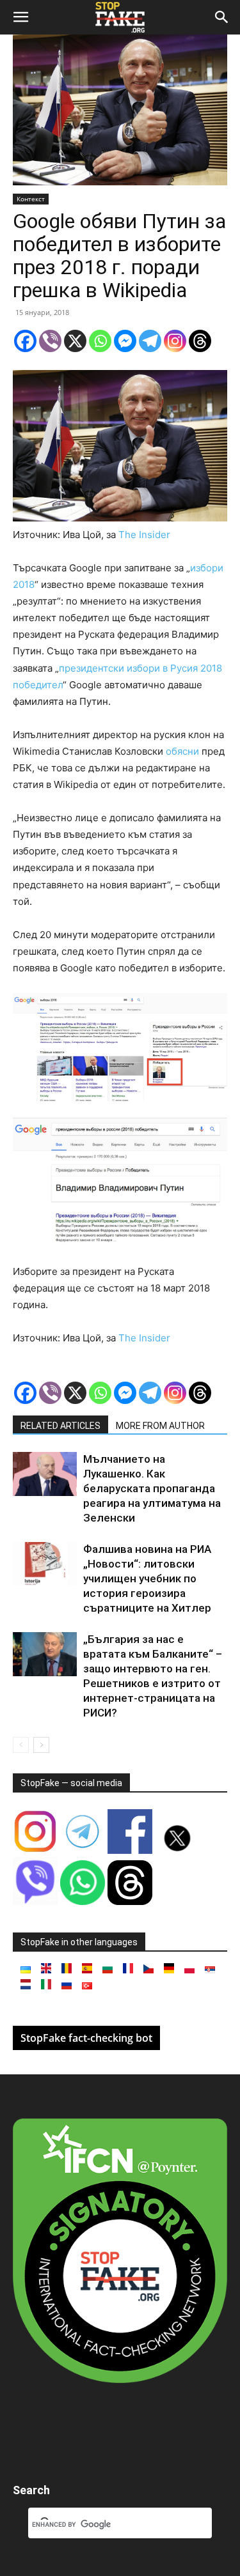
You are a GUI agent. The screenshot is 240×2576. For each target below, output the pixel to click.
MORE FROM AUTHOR (160, 1426)
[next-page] (41, 1745)
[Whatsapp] (100, 341)
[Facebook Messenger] (125, 341)
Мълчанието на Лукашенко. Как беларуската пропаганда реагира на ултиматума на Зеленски (152, 1488)
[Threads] (200, 341)
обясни (182, 751)
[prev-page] (21, 1745)
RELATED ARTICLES (60, 1426)
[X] (75, 341)
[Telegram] (150, 341)
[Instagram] (175, 341)
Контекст (31, 199)
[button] (20, 17)
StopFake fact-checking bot (86, 2038)
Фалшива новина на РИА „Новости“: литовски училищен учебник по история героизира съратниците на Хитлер (147, 1578)
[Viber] (50, 341)
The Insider (144, 535)
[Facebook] (25, 341)
